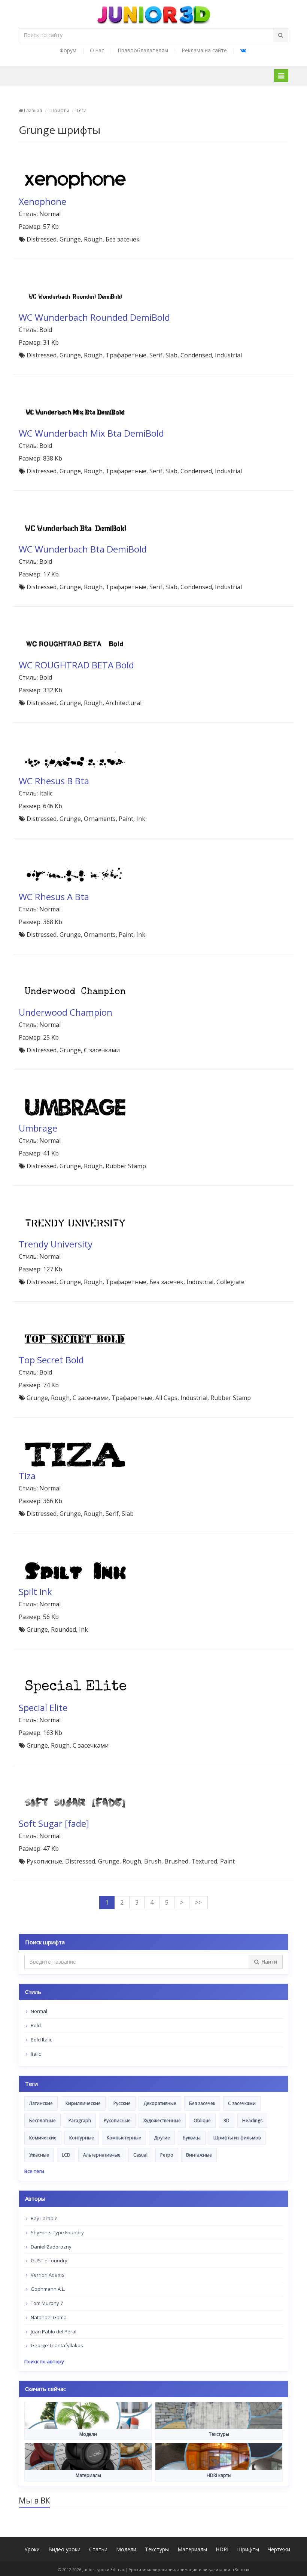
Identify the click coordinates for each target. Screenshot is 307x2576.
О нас (97, 50)
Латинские (41, 2103)
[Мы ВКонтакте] (243, 50)
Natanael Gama (48, 2317)
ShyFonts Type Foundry (57, 2232)
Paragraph (80, 2120)
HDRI (222, 2549)
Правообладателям (143, 50)
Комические (43, 2138)
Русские (122, 2103)
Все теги (34, 2171)
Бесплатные (42, 2120)
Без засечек (202, 2103)
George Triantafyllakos (56, 2345)
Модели (126, 2549)
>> (198, 1902)
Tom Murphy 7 (46, 2303)
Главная (32, 110)
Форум (68, 50)
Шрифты (59, 110)
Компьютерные (124, 2138)
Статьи (98, 2549)
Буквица (192, 2138)
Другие (162, 2138)
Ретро (167, 2155)
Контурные (82, 2138)
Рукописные (117, 2120)
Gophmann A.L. (47, 2289)
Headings (252, 2120)
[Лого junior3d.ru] (154, 12)
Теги (81, 110)
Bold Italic (41, 2040)
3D (227, 2120)
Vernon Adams (47, 2275)
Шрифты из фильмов (237, 2138)
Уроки (32, 2549)
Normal (38, 2011)
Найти (269, 1962)
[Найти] (280, 35)
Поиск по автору (44, 2361)
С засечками (242, 2103)
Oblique (202, 2120)
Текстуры (157, 2549)
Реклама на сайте (204, 50)
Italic (35, 2054)
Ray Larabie (44, 2218)
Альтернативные (102, 2155)
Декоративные (160, 2103)
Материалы (192, 2549)
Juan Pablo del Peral (53, 2332)
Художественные (162, 2120)
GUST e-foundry (48, 2260)
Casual (140, 2155)
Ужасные (39, 2155)
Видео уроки (64, 2549)
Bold (35, 2025)
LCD (66, 2155)
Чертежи (279, 2549)
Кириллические (83, 2103)
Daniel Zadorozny (51, 2247)
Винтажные (199, 2155)
